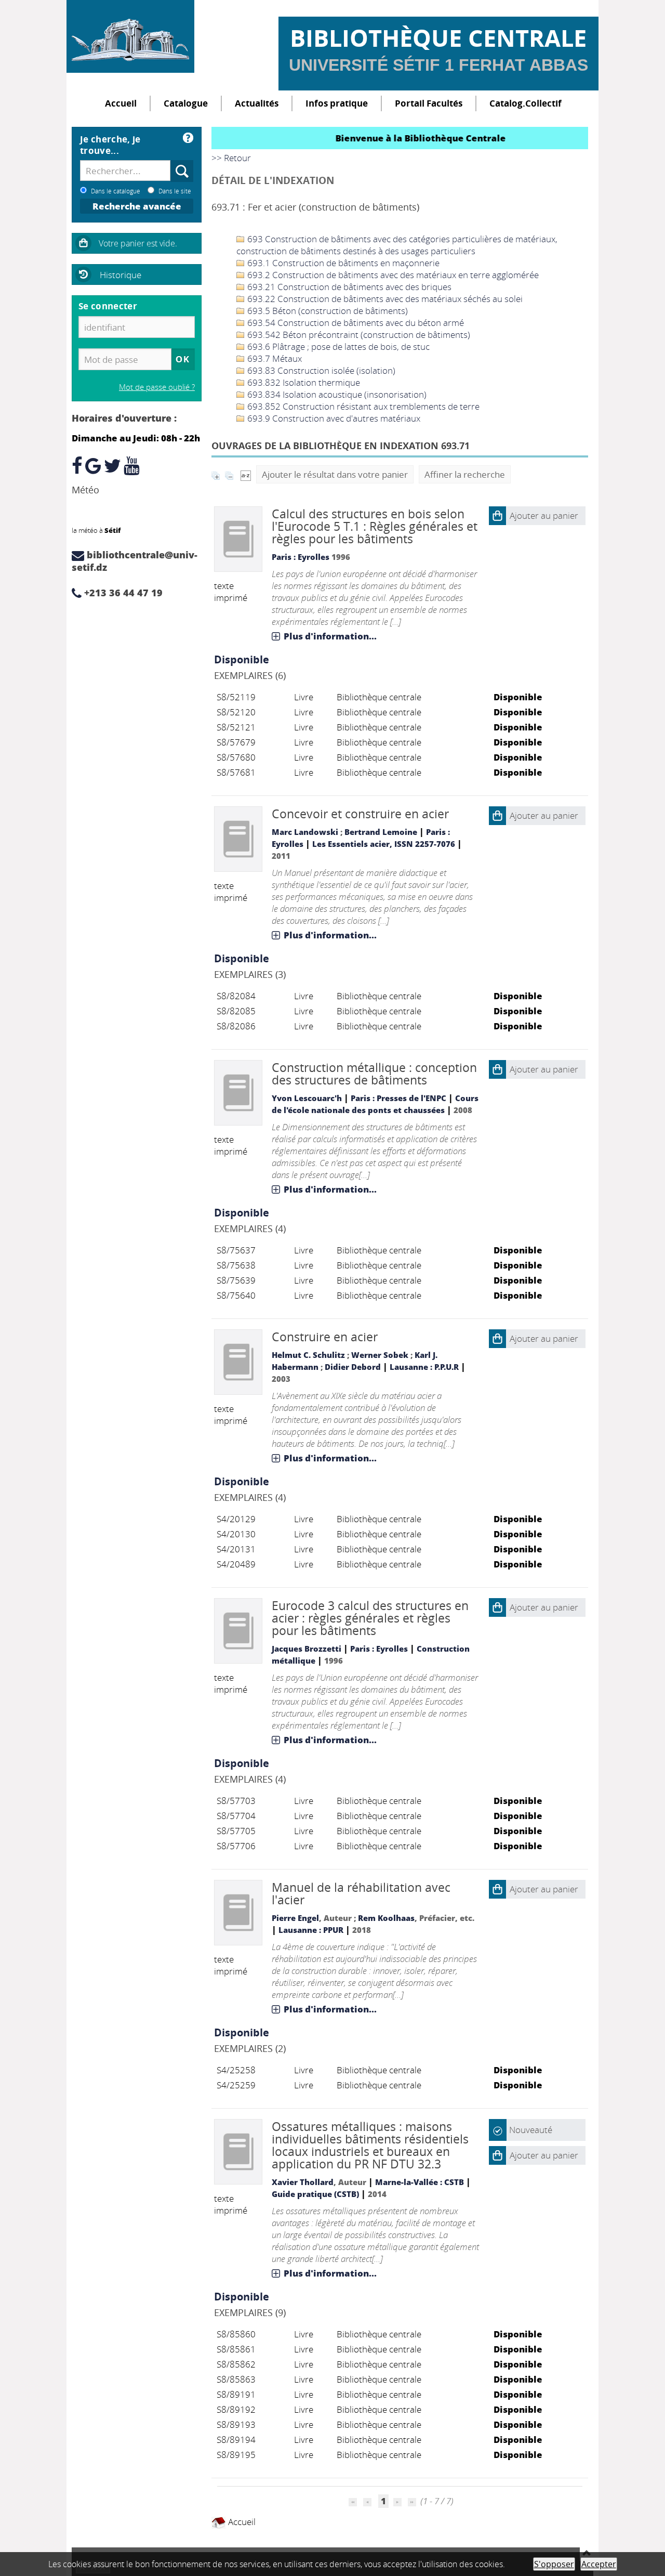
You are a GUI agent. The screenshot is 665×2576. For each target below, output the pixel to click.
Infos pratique (337, 103)
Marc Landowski (305, 832)
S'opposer (554, 2564)
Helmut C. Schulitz (308, 1355)
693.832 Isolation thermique (303, 382)
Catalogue (186, 103)
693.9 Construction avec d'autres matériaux (333, 418)
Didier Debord (353, 1367)
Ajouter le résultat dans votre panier (335, 474)
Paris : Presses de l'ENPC (398, 1098)
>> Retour (231, 158)
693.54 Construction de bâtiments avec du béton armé (355, 323)
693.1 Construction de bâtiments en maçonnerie (342, 263)
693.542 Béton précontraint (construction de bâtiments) (358, 335)
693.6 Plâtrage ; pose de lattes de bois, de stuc (337, 346)
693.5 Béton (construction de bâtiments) (327, 311)
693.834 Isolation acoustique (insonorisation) (336, 394)
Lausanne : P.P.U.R (424, 1367)
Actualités (257, 103)
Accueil (121, 103)
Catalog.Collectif (526, 103)
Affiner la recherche (465, 474)
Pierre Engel (295, 1918)
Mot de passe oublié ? (157, 387)
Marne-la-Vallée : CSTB (420, 2182)
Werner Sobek (380, 1355)
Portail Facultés (429, 103)
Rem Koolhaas (386, 1918)
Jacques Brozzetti (307, 1649)
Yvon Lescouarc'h (307, 1098)
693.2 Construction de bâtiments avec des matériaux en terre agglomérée (392, 275)
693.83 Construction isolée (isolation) (320, 370)
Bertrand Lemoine (381, 832)
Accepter (599, 2564)
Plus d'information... (330, 636)
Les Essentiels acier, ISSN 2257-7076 (384, 844)
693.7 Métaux (274, 358)
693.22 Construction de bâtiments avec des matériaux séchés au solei (384, 299)
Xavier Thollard (303, 2182)
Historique (121, 275)
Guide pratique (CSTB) (315, 2194)
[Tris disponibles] (246, 474)
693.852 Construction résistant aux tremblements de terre (362, 406)
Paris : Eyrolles (301, 557)
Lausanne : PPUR (311, 1930)
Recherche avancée (137, 206)
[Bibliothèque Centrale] (130, 36)
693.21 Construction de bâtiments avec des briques (348, 287)
